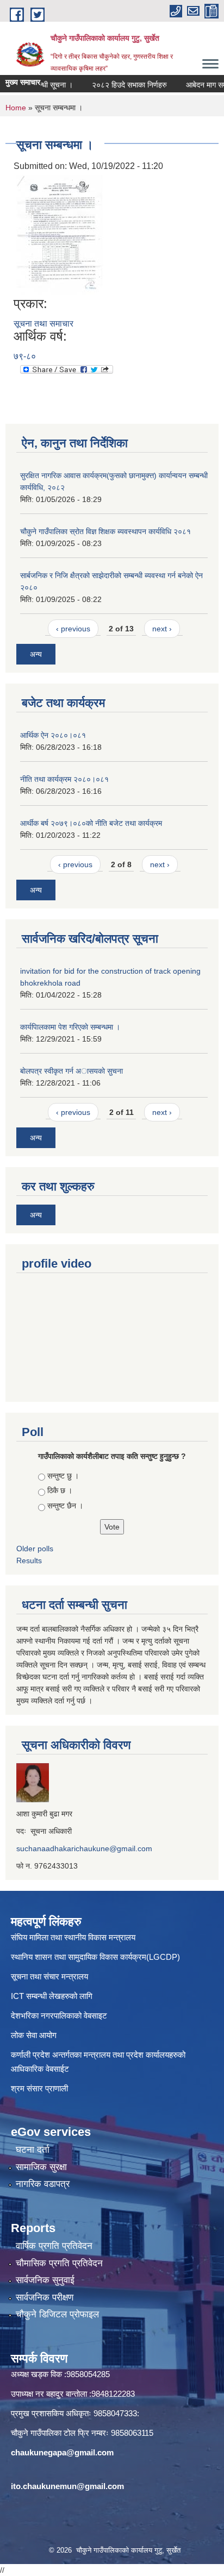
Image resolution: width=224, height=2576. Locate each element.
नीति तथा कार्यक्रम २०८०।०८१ (64, 779)
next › (162, 629)
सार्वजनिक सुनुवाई (45, 2280)
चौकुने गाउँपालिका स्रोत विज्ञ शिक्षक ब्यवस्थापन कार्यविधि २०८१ (105, 531)
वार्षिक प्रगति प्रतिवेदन (54, 2246)
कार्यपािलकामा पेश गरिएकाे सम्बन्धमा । (70, 1027)
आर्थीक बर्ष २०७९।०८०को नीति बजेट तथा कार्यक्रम (91, 823)
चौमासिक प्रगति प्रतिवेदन (59, 2263)
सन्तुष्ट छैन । (65, 1506)
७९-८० (25, 356)
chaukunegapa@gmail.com (62, 2452)
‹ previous (73, 629)
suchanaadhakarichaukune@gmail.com (84, 1848)
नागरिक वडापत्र (43, 2184)
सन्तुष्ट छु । (63, 1476)
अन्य (36, 654)
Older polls (35, 1549)
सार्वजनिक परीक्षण (45, 2298)
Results (29, 1560)
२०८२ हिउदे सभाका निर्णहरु (117, 85)
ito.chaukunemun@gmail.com (67, 2486)
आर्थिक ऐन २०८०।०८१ (53, 735)
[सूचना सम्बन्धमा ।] (60, 234)
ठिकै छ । (60, 1490)
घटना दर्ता (33, 2150)
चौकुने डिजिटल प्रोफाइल (57, 2314)
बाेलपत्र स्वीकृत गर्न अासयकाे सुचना (71, 1071)
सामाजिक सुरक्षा (41, 2167)
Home (16, 108)
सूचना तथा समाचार (43, 324)
